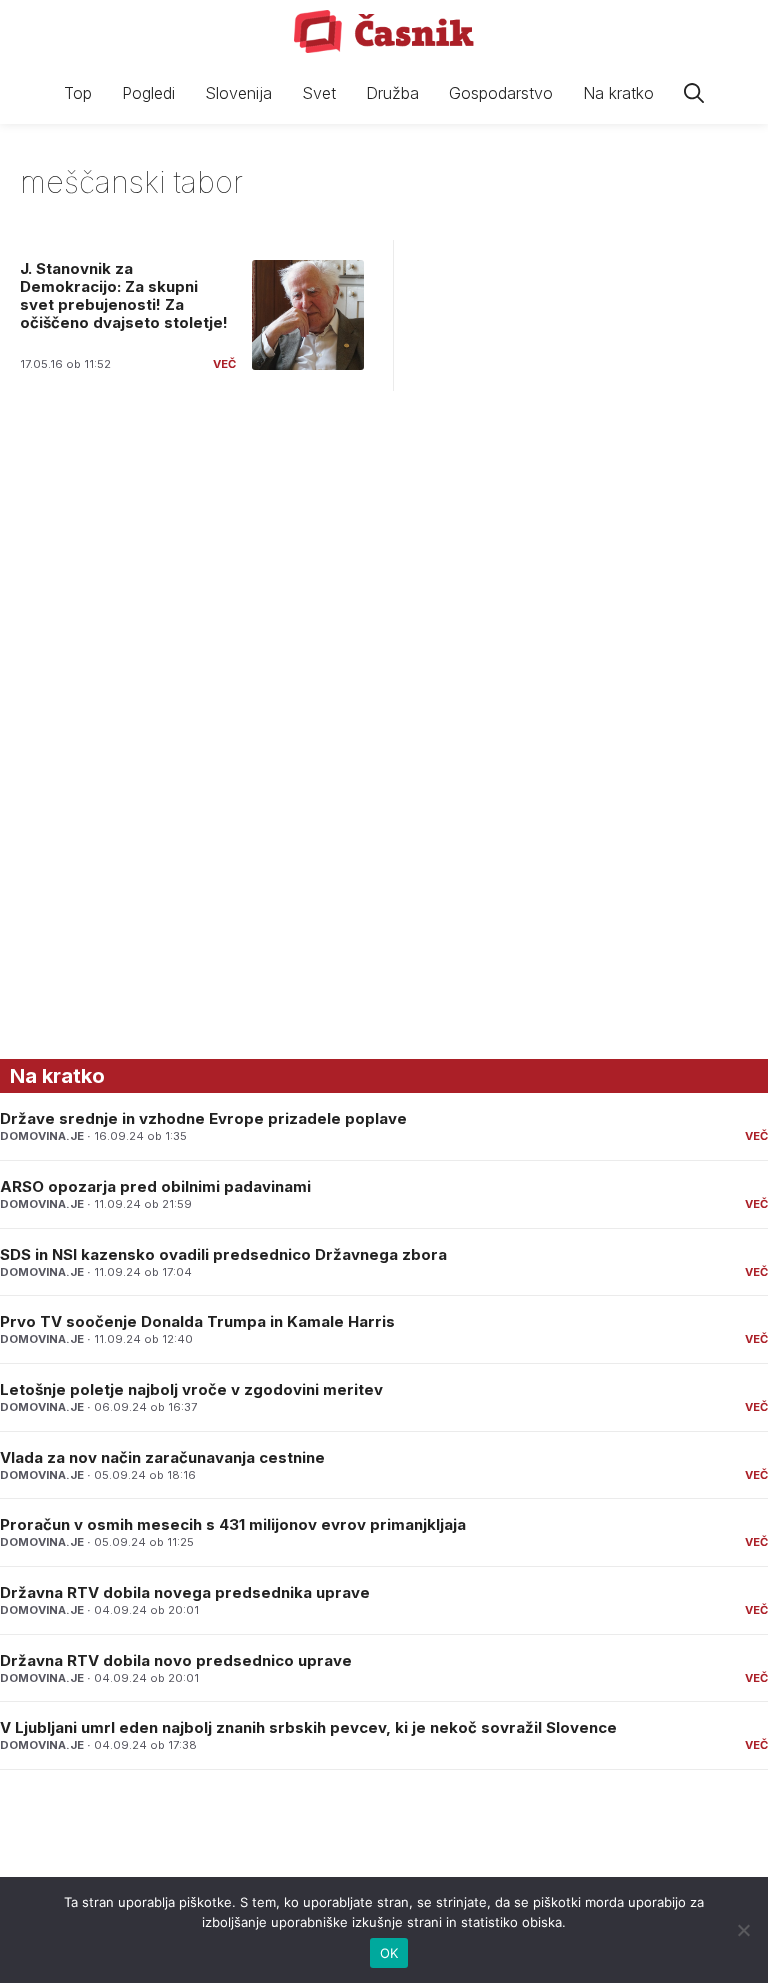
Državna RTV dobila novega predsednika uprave (185, 1592)
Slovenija (238, 93)
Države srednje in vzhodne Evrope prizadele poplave (203, 1118)
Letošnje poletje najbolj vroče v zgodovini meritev (191, 1389)
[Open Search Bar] (694, 93)
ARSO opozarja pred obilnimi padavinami (155, 1186)
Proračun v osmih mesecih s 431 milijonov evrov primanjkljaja (233, 1524)
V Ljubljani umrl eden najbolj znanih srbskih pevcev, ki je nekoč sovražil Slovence (308, 1727)
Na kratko (618, 93)
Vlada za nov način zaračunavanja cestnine (162, 1457)
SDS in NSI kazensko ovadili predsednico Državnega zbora (223, 1254)
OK (389, 1953)
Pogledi (148, 93)
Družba (392, 93)
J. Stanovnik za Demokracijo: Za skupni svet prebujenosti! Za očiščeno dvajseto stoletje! (124, 295)
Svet (319, 93)
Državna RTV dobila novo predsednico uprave (176, 1660)
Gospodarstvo (501, 93)
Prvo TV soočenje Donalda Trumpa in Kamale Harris (197, 1321)
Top (78, 93)
